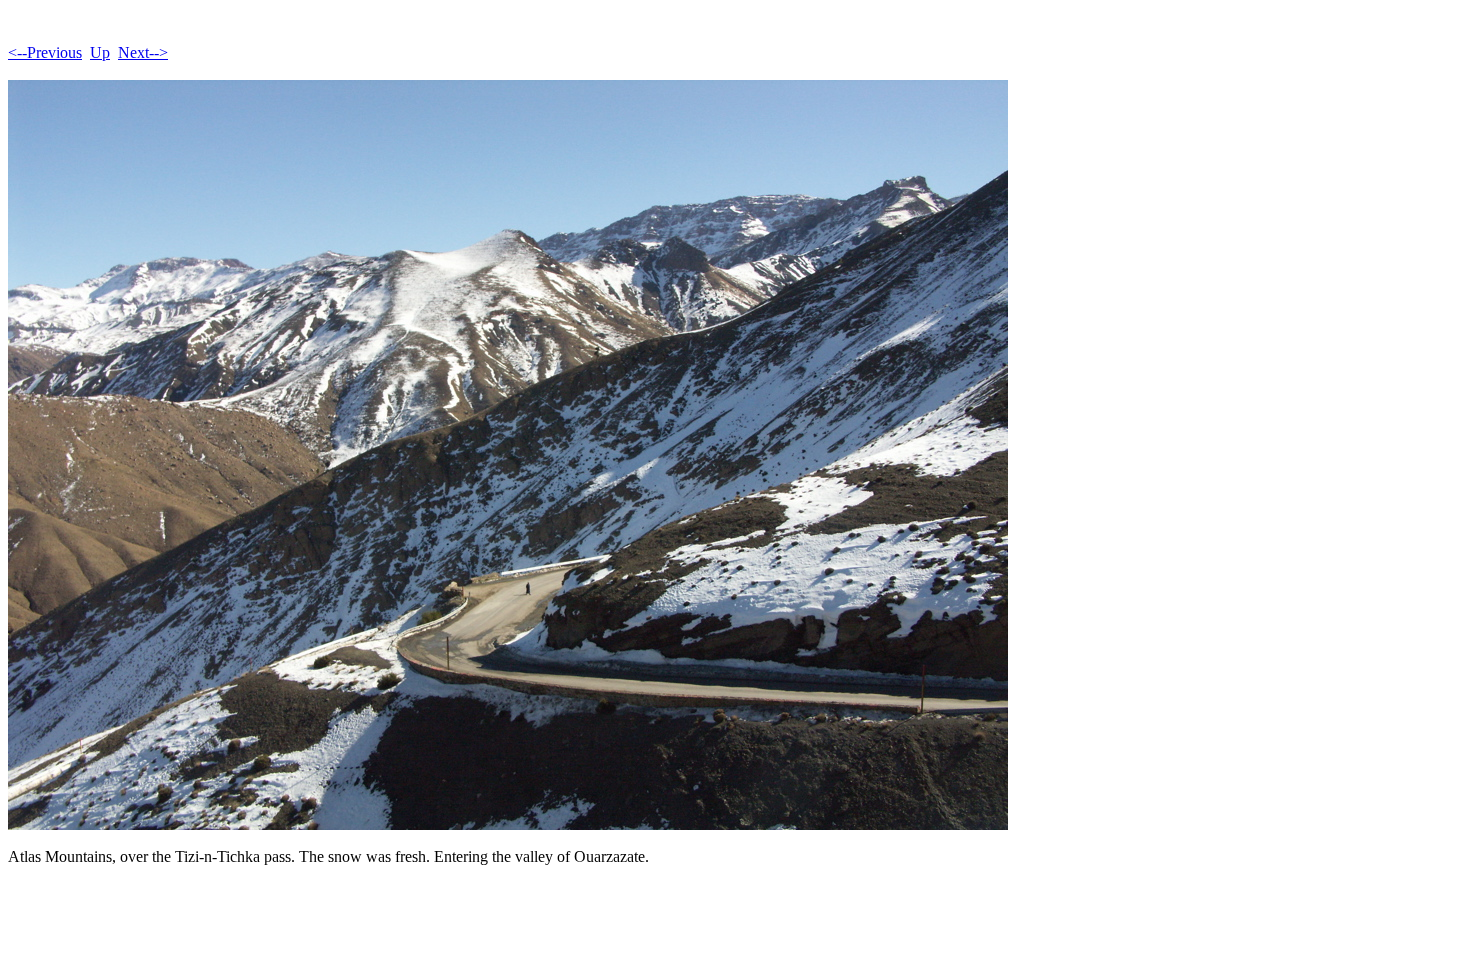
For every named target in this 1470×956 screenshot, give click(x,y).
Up (100, 52)
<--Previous (45, 52)
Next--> (143, 52)
